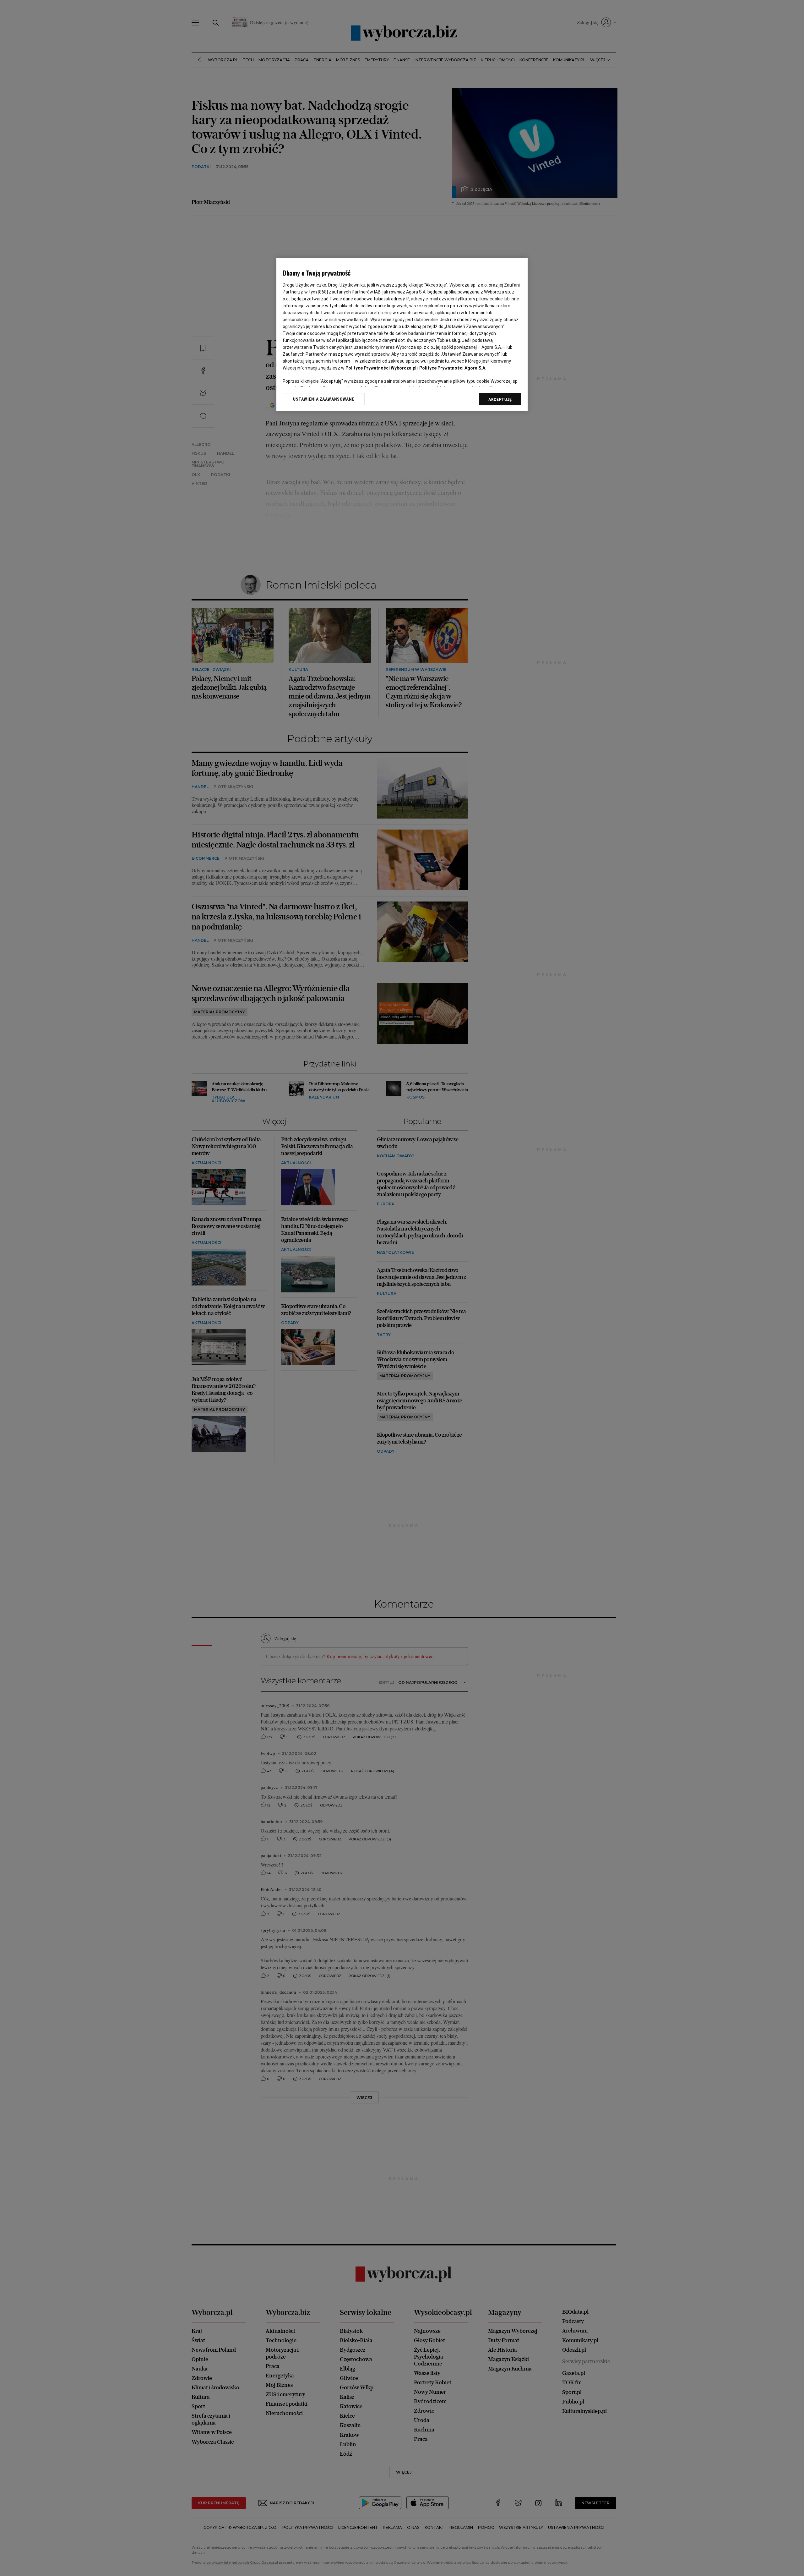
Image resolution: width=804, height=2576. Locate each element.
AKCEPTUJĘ (500, 399)
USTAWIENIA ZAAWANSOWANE (324, 399)
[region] (402, 334)
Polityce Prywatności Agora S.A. (453, 368)
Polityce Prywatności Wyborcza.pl (381, 368)
